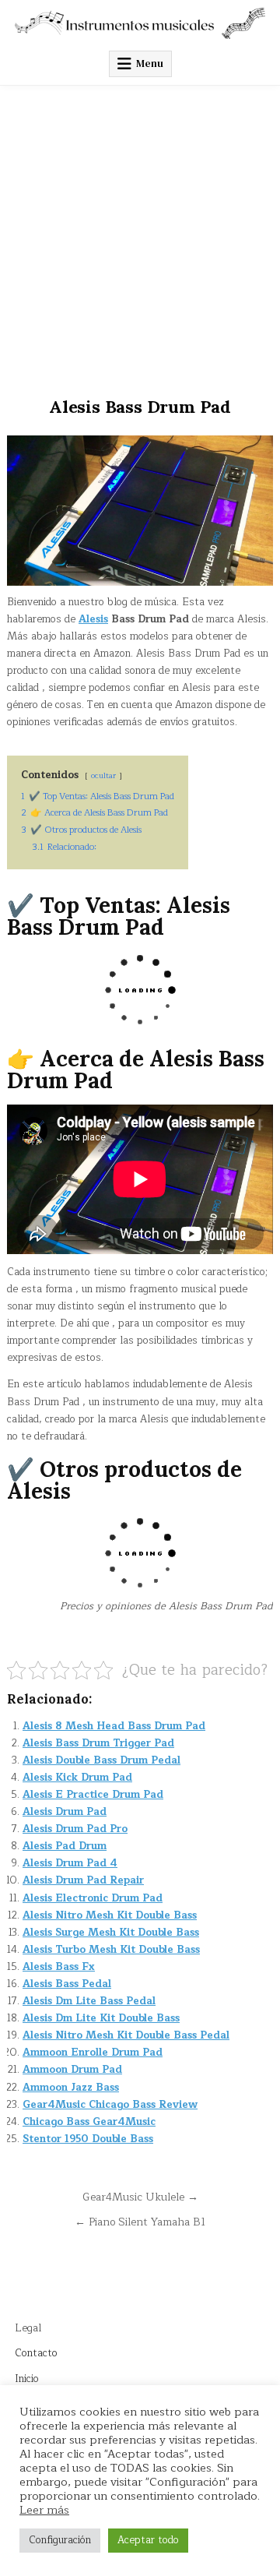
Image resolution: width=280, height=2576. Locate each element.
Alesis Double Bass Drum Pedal (101, 1760)
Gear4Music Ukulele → (140, 2197)
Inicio (27, 2379)
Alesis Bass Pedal (67, 1984)
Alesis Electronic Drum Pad (93, 1898)
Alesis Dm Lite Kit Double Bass (101, 2018)
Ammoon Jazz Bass (71, 2088)
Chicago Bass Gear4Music (89, 2122)
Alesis (93, 619)
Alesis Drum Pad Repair (83, 1880)
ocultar (103, 775)
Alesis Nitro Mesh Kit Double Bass (110, 1915)
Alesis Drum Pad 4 (70, 1863)
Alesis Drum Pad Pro (75, 1829)
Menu (150, 63)
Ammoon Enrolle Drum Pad (93, 2053)
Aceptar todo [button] (148, 2540)
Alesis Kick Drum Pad (77, 1778)
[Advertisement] (140, 234)
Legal (28, 2328)
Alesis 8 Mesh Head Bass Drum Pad (114, 1726)
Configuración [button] (60, 2540)
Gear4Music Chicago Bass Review (110, 2105)
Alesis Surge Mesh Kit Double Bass (111, 1933)
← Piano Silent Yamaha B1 (140, 2222)
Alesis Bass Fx (59, 1967)
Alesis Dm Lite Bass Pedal (89, 2001)
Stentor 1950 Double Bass (88, 2139)
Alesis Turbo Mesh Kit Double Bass (111, 1950)
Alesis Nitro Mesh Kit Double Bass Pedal (126, 2035)
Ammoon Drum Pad (72, 2070)
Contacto (36, 2353)
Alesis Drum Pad (65, 1812)
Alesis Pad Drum (65, 1846)
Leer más (44, 2510)
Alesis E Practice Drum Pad (93, 1795)
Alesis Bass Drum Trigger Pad (98, 1743)
